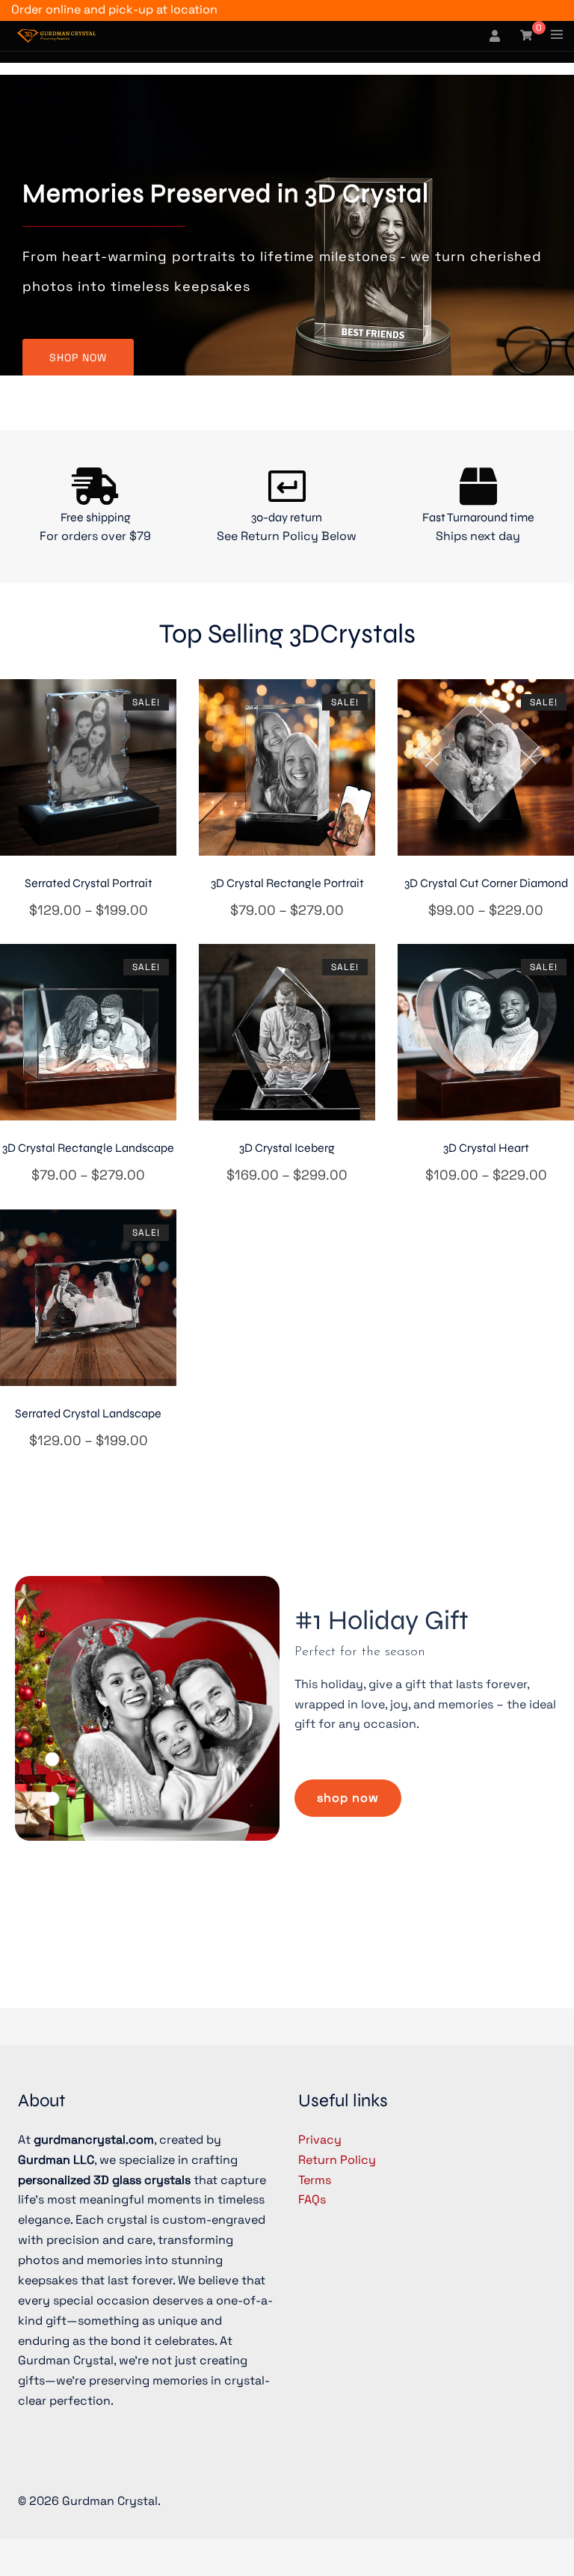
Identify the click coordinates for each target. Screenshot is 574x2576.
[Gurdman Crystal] (56, 35)
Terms (315, 2180)
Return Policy (337, 2160)
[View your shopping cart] (526, 35)
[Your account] (496, 36)
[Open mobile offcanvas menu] (557, 36)
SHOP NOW (78, 358)
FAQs (312, 2199)
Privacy (320, 2140)
